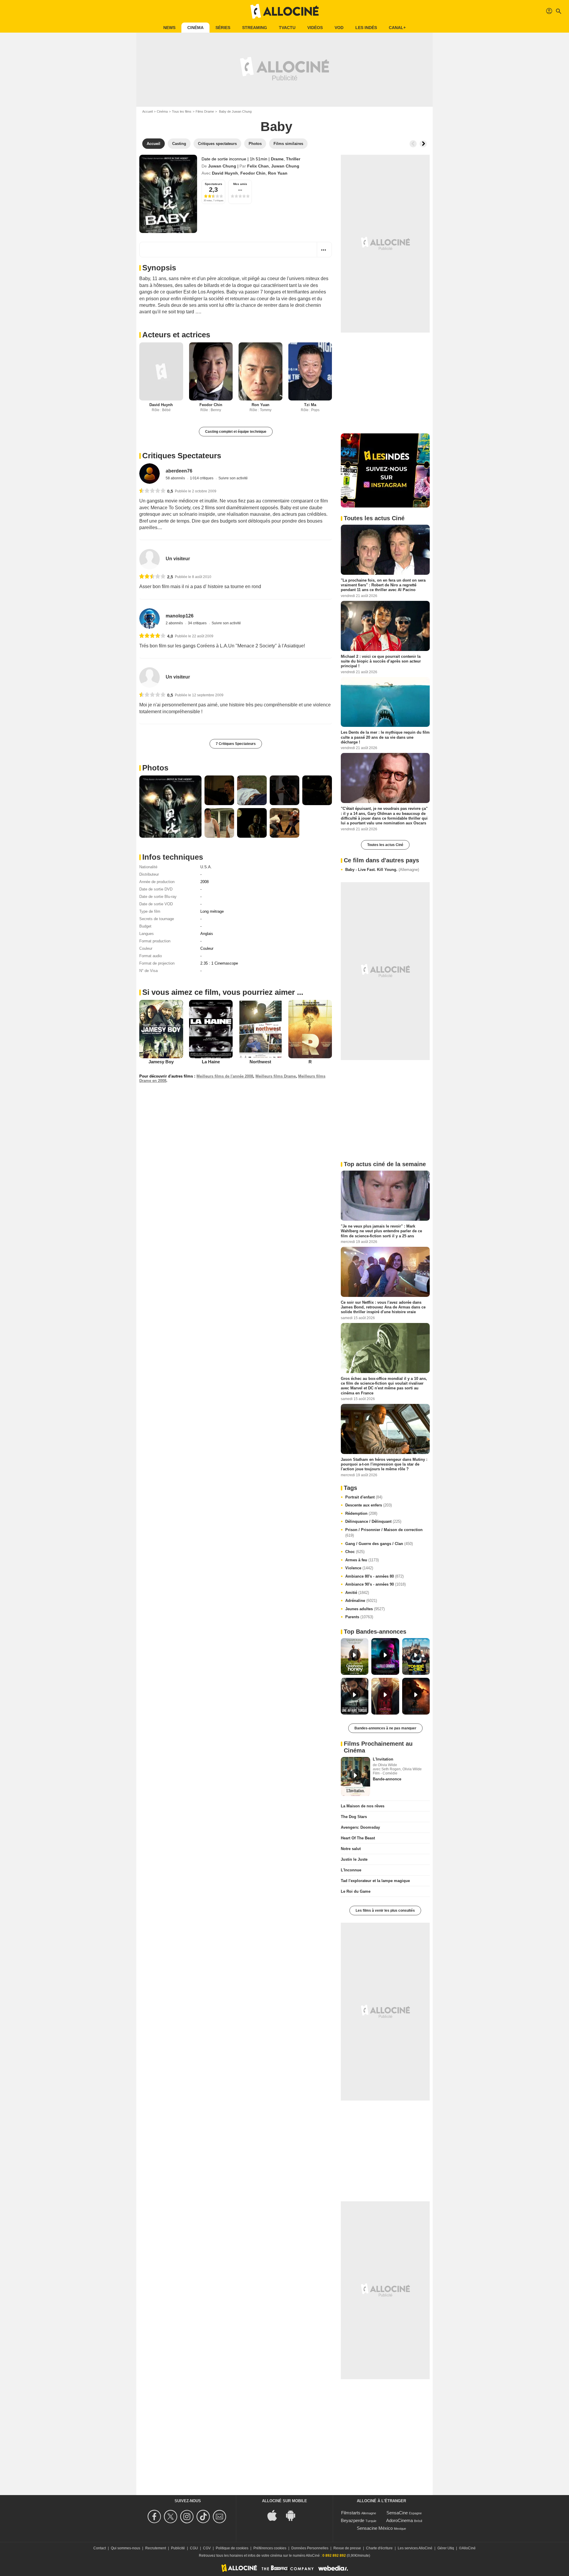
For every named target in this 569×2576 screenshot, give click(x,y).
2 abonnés (175, 623)
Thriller (293, 159)
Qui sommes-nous (126, 2548)
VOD (339, 28)
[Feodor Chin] (211, 372)
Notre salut (351, 1849)
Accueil (147, 111)
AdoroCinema (399, 2520)
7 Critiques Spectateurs (236, 744)
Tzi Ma (310, 405)
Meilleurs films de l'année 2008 (225, 1076)
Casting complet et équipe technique (236, 432)
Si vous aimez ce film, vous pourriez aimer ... (223, 992)
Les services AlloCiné (415, 2548)
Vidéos (315, 28)
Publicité (178, 2548)
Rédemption (361, 1513)
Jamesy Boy (161, 1062)
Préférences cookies (270, 2548)
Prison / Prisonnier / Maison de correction (384, 1533)
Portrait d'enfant (364, 1497)
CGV (207, 2548)
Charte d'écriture (379, 2548)
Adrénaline (361, 1601)
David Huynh (225, 173)
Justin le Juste (354, 1859)
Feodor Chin (253, 173)
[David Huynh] (161, 372)
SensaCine (397, 2513)
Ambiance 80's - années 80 (374, 1576)
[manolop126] (150, 619)
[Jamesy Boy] (161, 1029)
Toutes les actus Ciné (385, 845)
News (169, 28)
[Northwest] (260, 1029)
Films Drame (205, 111)
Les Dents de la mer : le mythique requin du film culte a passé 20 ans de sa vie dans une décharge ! (385, 737)
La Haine (211, 1062)
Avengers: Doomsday (360, 1827)
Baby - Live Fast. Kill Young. (382, 870)
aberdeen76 (179, 471)
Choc (355, 1552)
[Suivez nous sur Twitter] (171, 2517)
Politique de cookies (232, 2548)
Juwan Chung (222, 166)
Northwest (260, 1062)
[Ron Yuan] (260, 372)
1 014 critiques (202, 478)
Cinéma (195, 28)
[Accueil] (284, 11)
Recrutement (156, 2548)
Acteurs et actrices (176, 335)
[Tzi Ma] (310, 372)
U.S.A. (206, 867)
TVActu (287, 28)
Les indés (366, 28)
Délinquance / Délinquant (373, 1521)
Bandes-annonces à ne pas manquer (385, 1728)
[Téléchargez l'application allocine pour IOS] (275, 2515)
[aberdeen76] (150, 474)
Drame (277, 159)
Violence (359, 1568)
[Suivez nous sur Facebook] (155, 2517)
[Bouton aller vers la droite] (423, 144)
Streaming (255, 28)
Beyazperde (353, 2520)
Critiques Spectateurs (182, 456)
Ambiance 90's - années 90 (375, 1584)
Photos (155, 768)
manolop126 (180, 616)
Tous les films (182, 111)
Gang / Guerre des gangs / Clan (379, 1544)
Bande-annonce (387, 1779)
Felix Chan (258, 166)
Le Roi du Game (356, 1891)
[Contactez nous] (220, 2517)
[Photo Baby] (170, 807)
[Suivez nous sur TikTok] (204, 2517)
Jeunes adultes (365, 1609)
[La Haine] (211, 1029)
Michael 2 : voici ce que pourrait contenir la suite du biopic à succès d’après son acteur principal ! (381, 661)
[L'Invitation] (355, 1777)
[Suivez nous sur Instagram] (188, 2517)
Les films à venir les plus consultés (385, 1911)
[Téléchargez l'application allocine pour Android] (294, 2515)
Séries (223, 28)
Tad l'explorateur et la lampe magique (375, 1881)
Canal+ (397, 28)
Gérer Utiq (446, 2548)
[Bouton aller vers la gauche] (413, 144)
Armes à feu (362, 1560)
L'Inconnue (351, 1870)
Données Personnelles (310, 2548)
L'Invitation (383, 1759)
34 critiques (198, 623)
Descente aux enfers (369, 1505)
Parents (359, 1617)
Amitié (357, 1593)
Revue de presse (347, 2548)
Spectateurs (214, 184)
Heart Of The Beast (358, 1838)
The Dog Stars (354, 1817)
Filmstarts (351, 2513)
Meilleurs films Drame (276, 1076)
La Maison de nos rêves (363, 1806)
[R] (310, 1029)
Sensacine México (375, 2528)
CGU (194, 2548)
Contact (100, 2548)
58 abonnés (176, 478)
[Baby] (168, 194)
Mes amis (240, 184)
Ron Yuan (278, 173)
